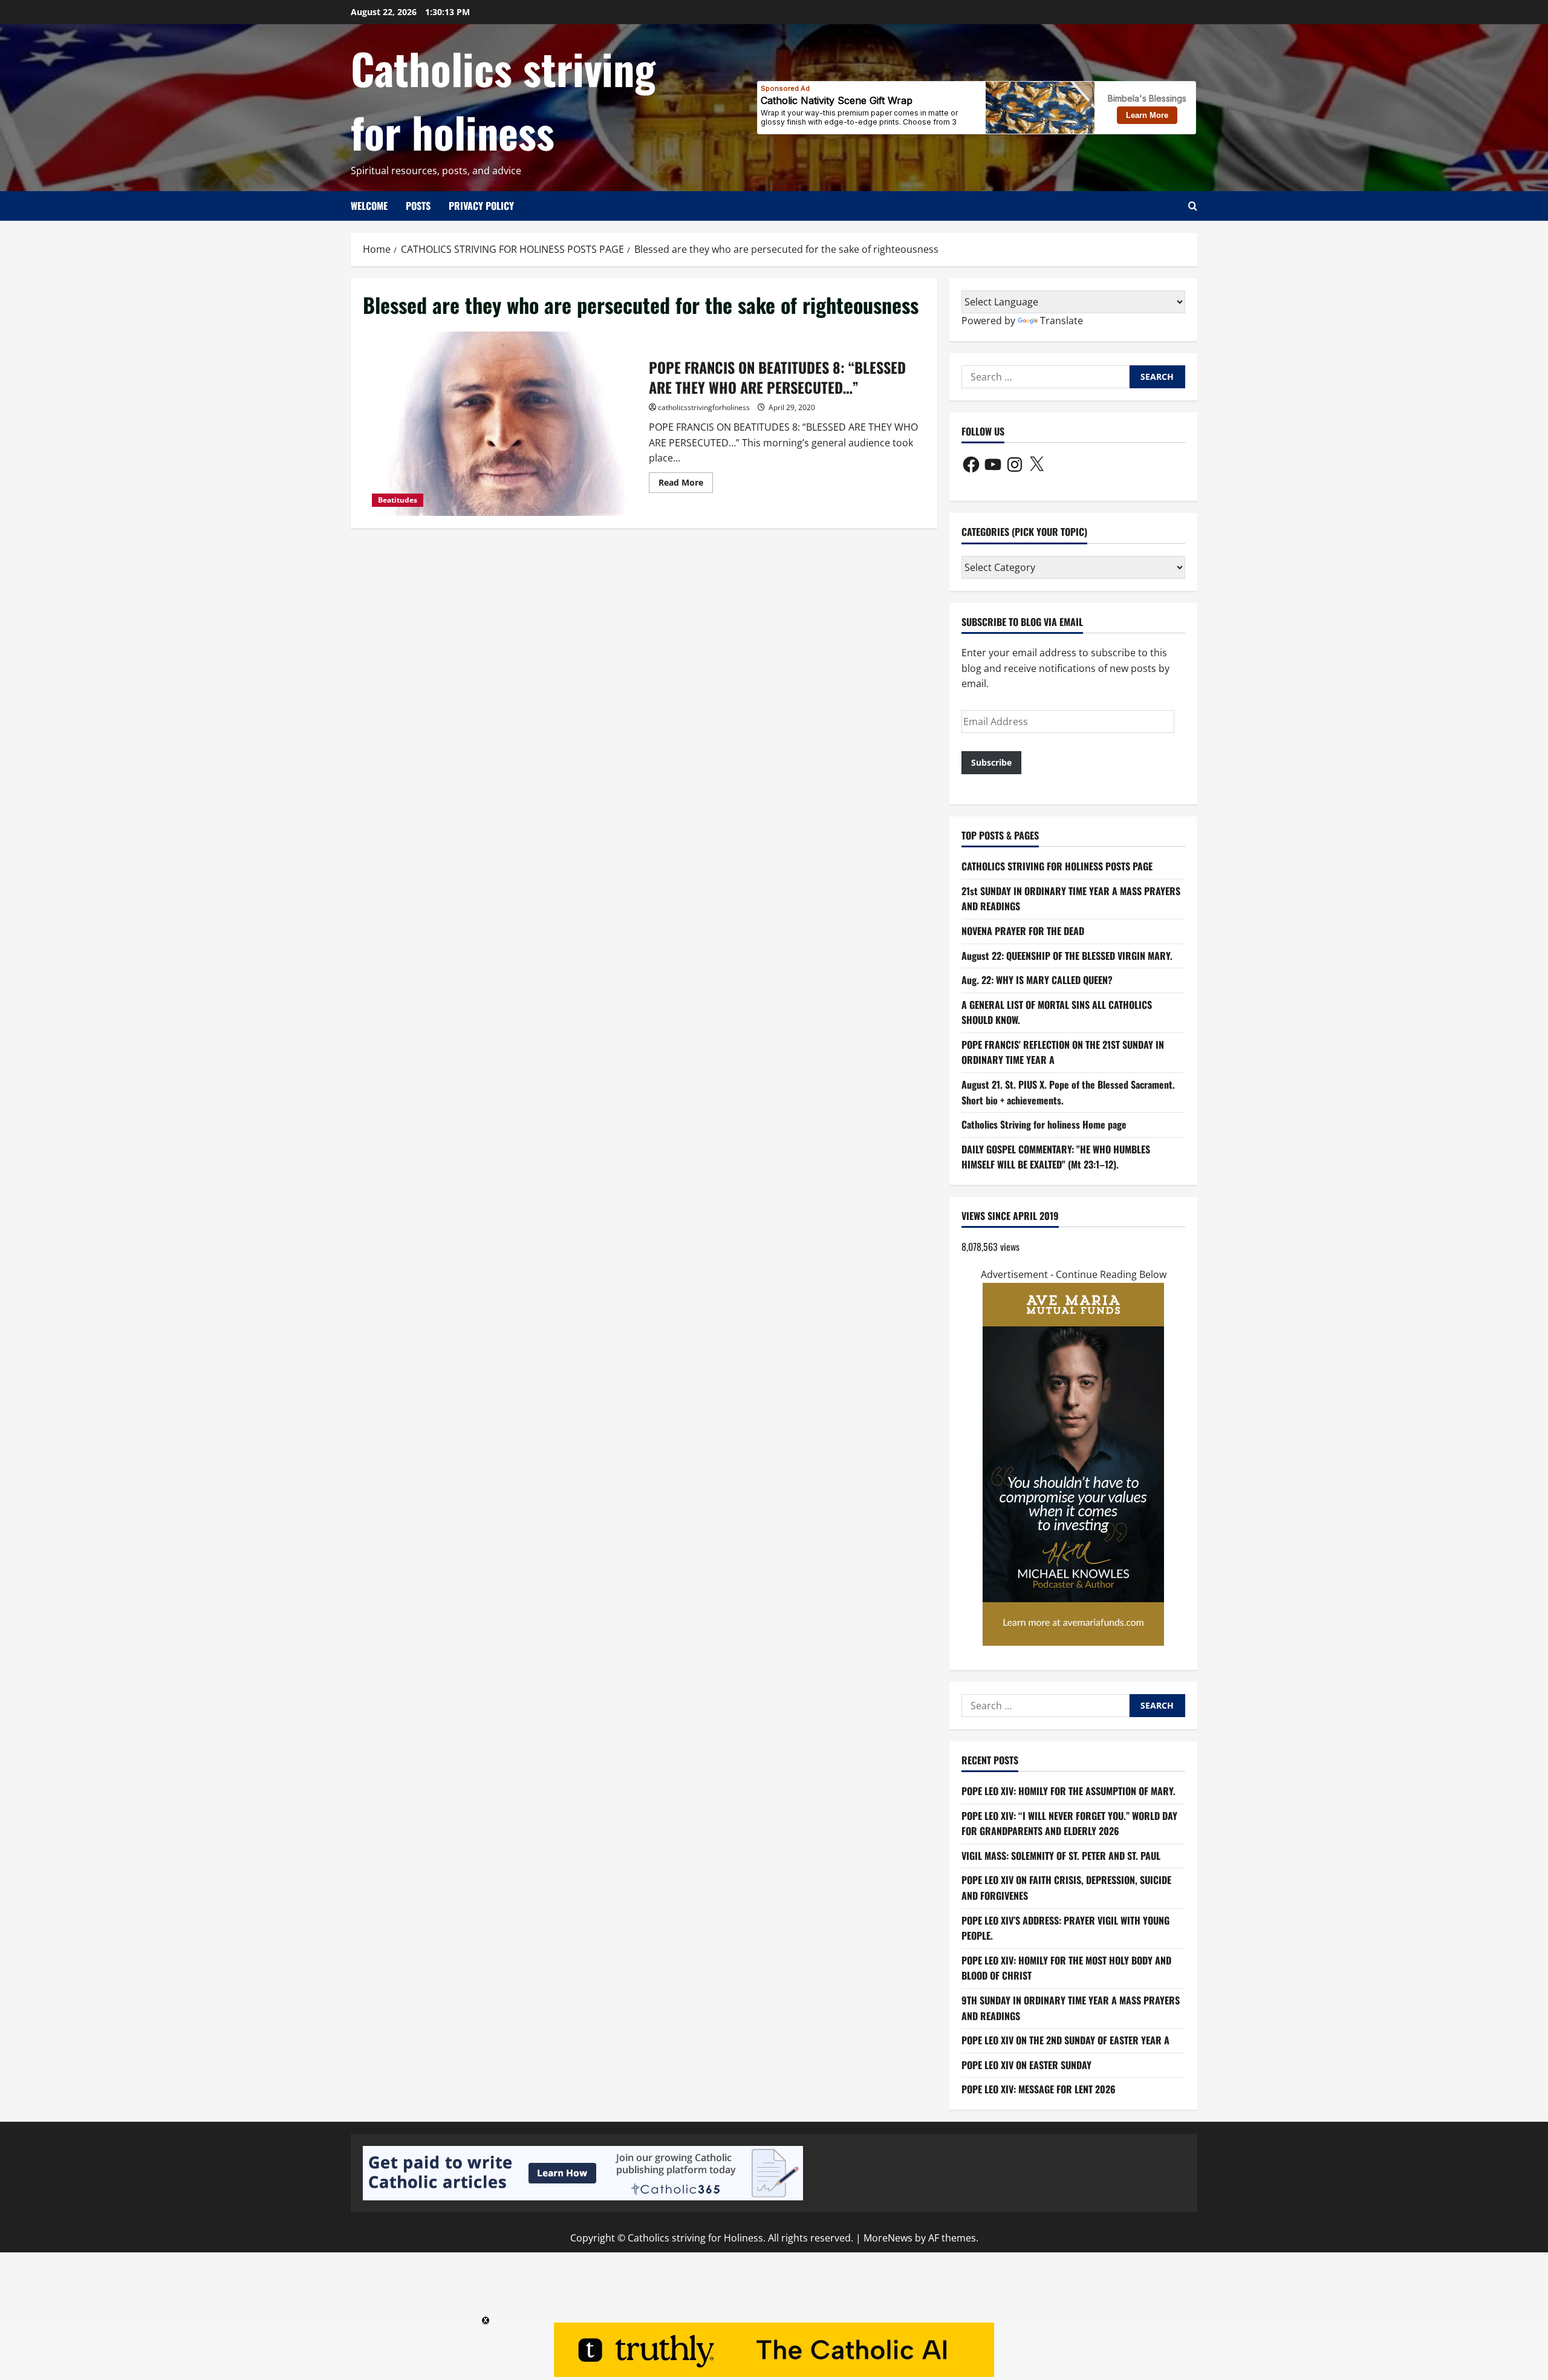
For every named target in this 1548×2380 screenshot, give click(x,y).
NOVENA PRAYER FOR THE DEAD (1023, 931)
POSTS (418, 206)
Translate (1062, 321)
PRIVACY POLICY (481, 206)
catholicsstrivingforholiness (704, 407)
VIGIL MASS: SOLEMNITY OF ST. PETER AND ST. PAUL (1061, 1856)
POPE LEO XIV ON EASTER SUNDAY (1026, 2065)
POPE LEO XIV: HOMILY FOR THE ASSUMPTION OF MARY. (1068, 1791)
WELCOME (369, 206)
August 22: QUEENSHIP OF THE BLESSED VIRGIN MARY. (1067, 956)
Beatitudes (398, 500)
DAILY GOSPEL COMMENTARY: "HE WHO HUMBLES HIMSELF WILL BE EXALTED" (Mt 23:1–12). (1056, 1157)
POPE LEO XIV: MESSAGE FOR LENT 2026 (1039, 2089)
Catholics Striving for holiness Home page (1044, 1124)
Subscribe (991, 762)
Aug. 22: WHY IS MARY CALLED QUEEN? (1037, 980)
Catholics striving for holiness (503, 99)
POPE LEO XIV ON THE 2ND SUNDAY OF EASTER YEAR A (1065, 2040)
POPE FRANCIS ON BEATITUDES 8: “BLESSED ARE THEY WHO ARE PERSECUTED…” (501, 424)
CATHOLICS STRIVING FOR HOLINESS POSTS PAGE (1057, 866)
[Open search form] (1193, 206)
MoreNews (888, 2238)
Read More (686, 484)
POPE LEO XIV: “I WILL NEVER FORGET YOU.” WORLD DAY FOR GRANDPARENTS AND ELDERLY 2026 (1069, 1824)
